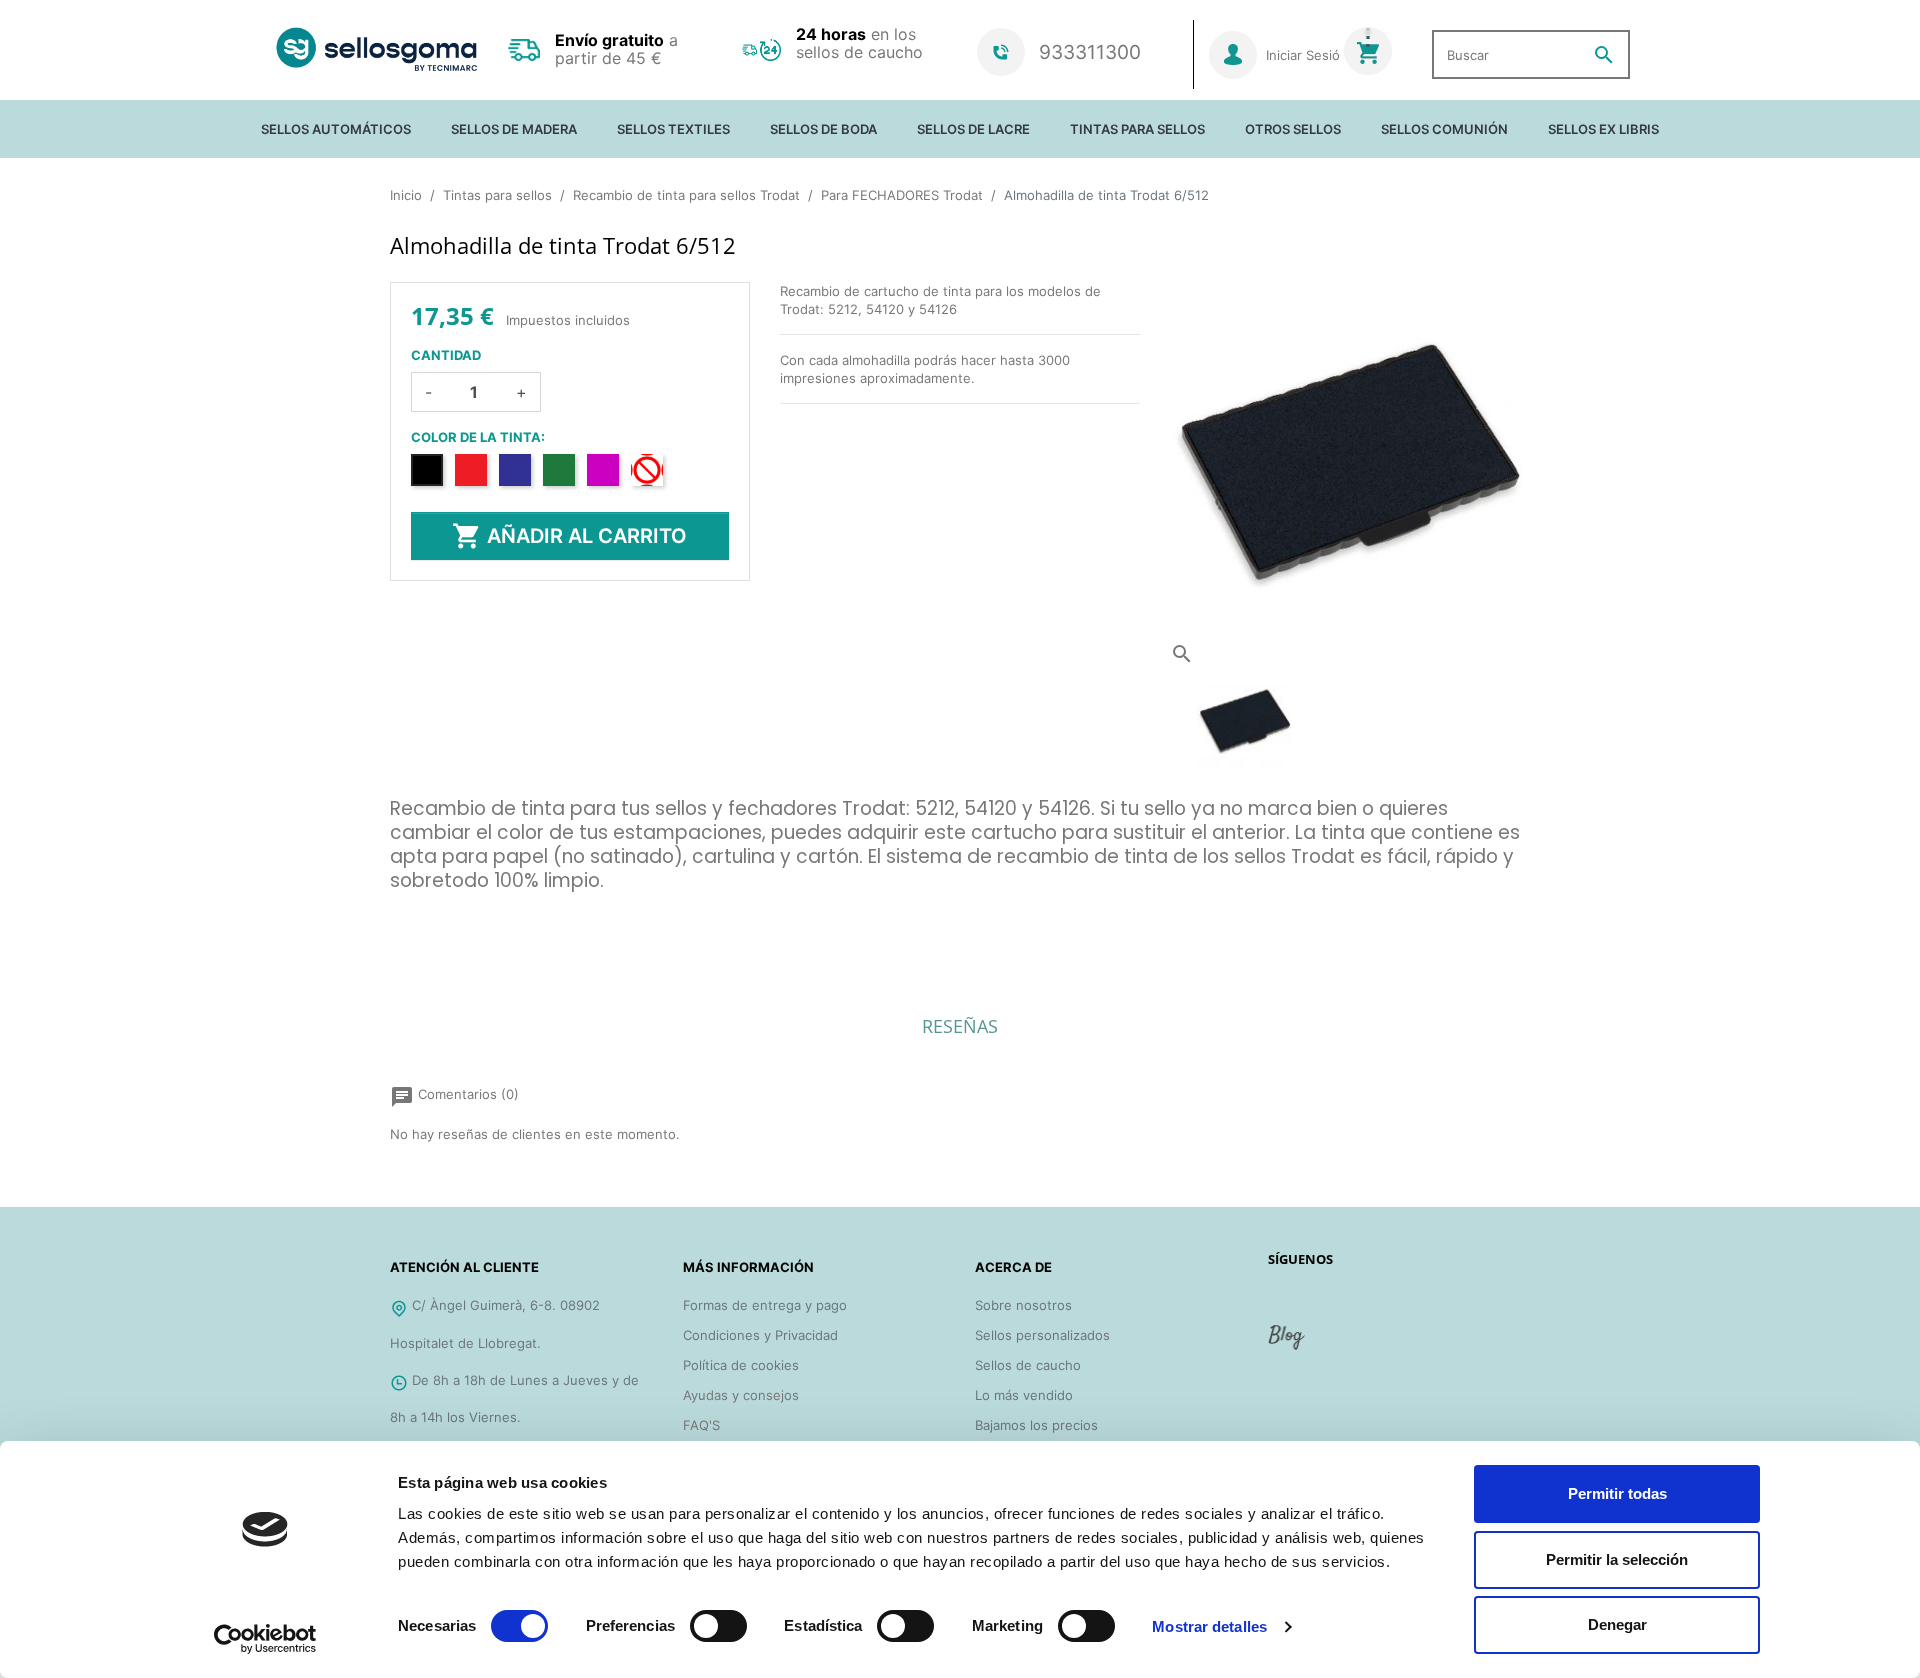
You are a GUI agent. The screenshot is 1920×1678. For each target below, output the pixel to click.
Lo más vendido (1024, 1395)
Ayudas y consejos (741, 1395)
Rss (1288, 1345)
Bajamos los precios (1036, 1425)
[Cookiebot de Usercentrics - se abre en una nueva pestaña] (265, 1639)
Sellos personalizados (1042, 1335)
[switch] (718, 1626)
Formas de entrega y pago (765, 1305)
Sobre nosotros (1023, 1305)
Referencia (423, 911)
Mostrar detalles (1209, 1626)
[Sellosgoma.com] (376, 49)
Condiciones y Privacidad (760, 1335)
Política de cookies (741, 1365)
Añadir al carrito (569, 536)
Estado (411, 937)
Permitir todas (1617, 1493)
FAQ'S (701, 1425)
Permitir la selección (1617, 1559)
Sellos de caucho (1028, 1365)
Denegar (1617, 1624)
